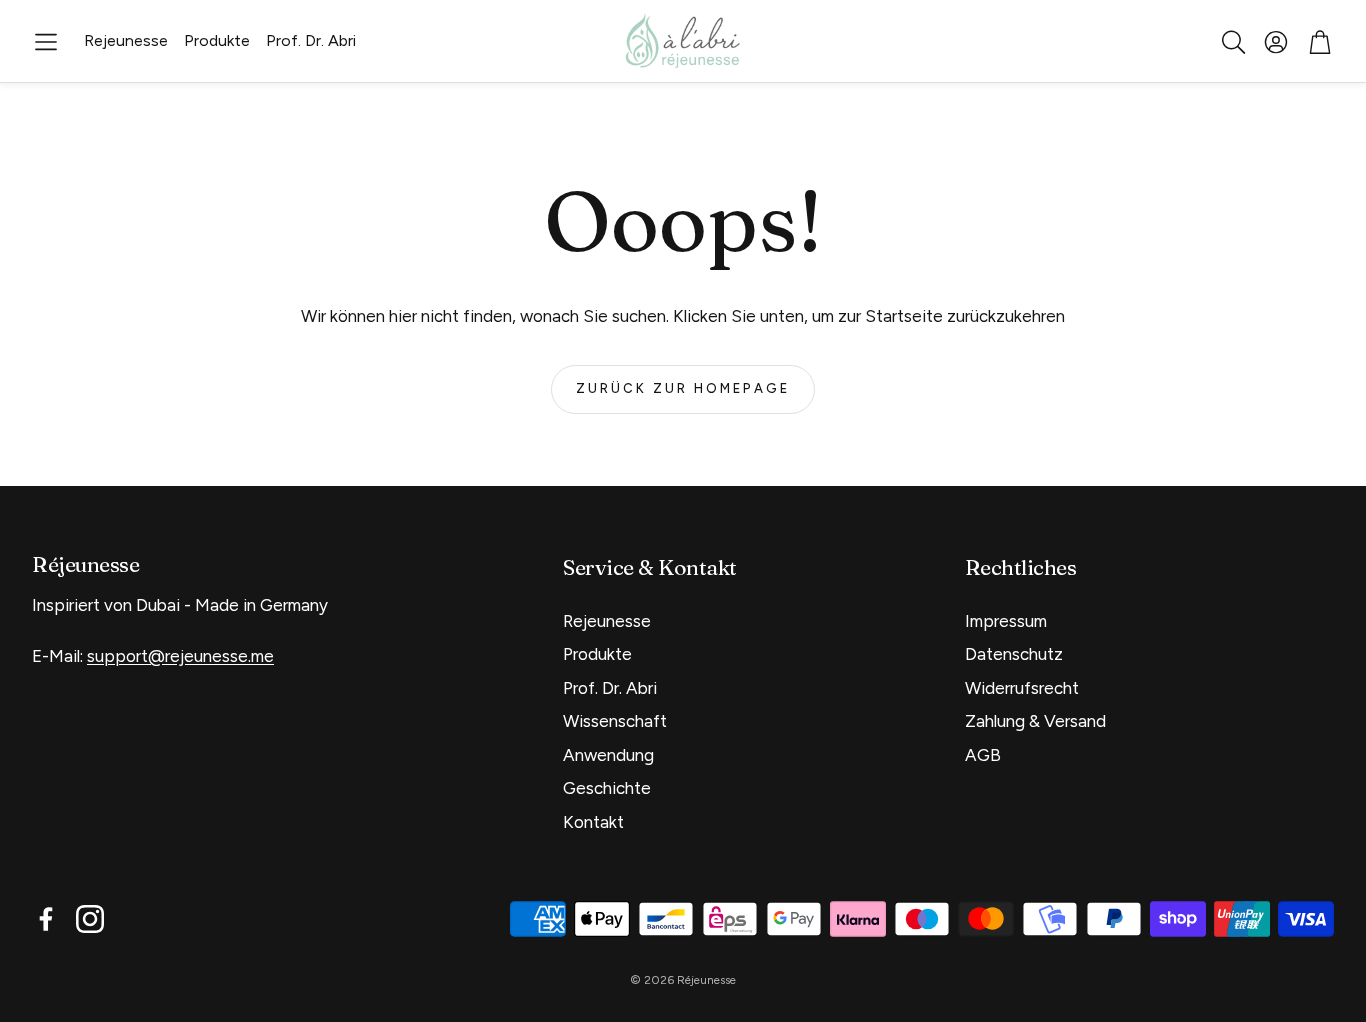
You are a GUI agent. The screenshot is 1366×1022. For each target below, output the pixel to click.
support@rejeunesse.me (180, 656)
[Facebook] (46, 919)
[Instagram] (90, 919)
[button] (46, 42)
